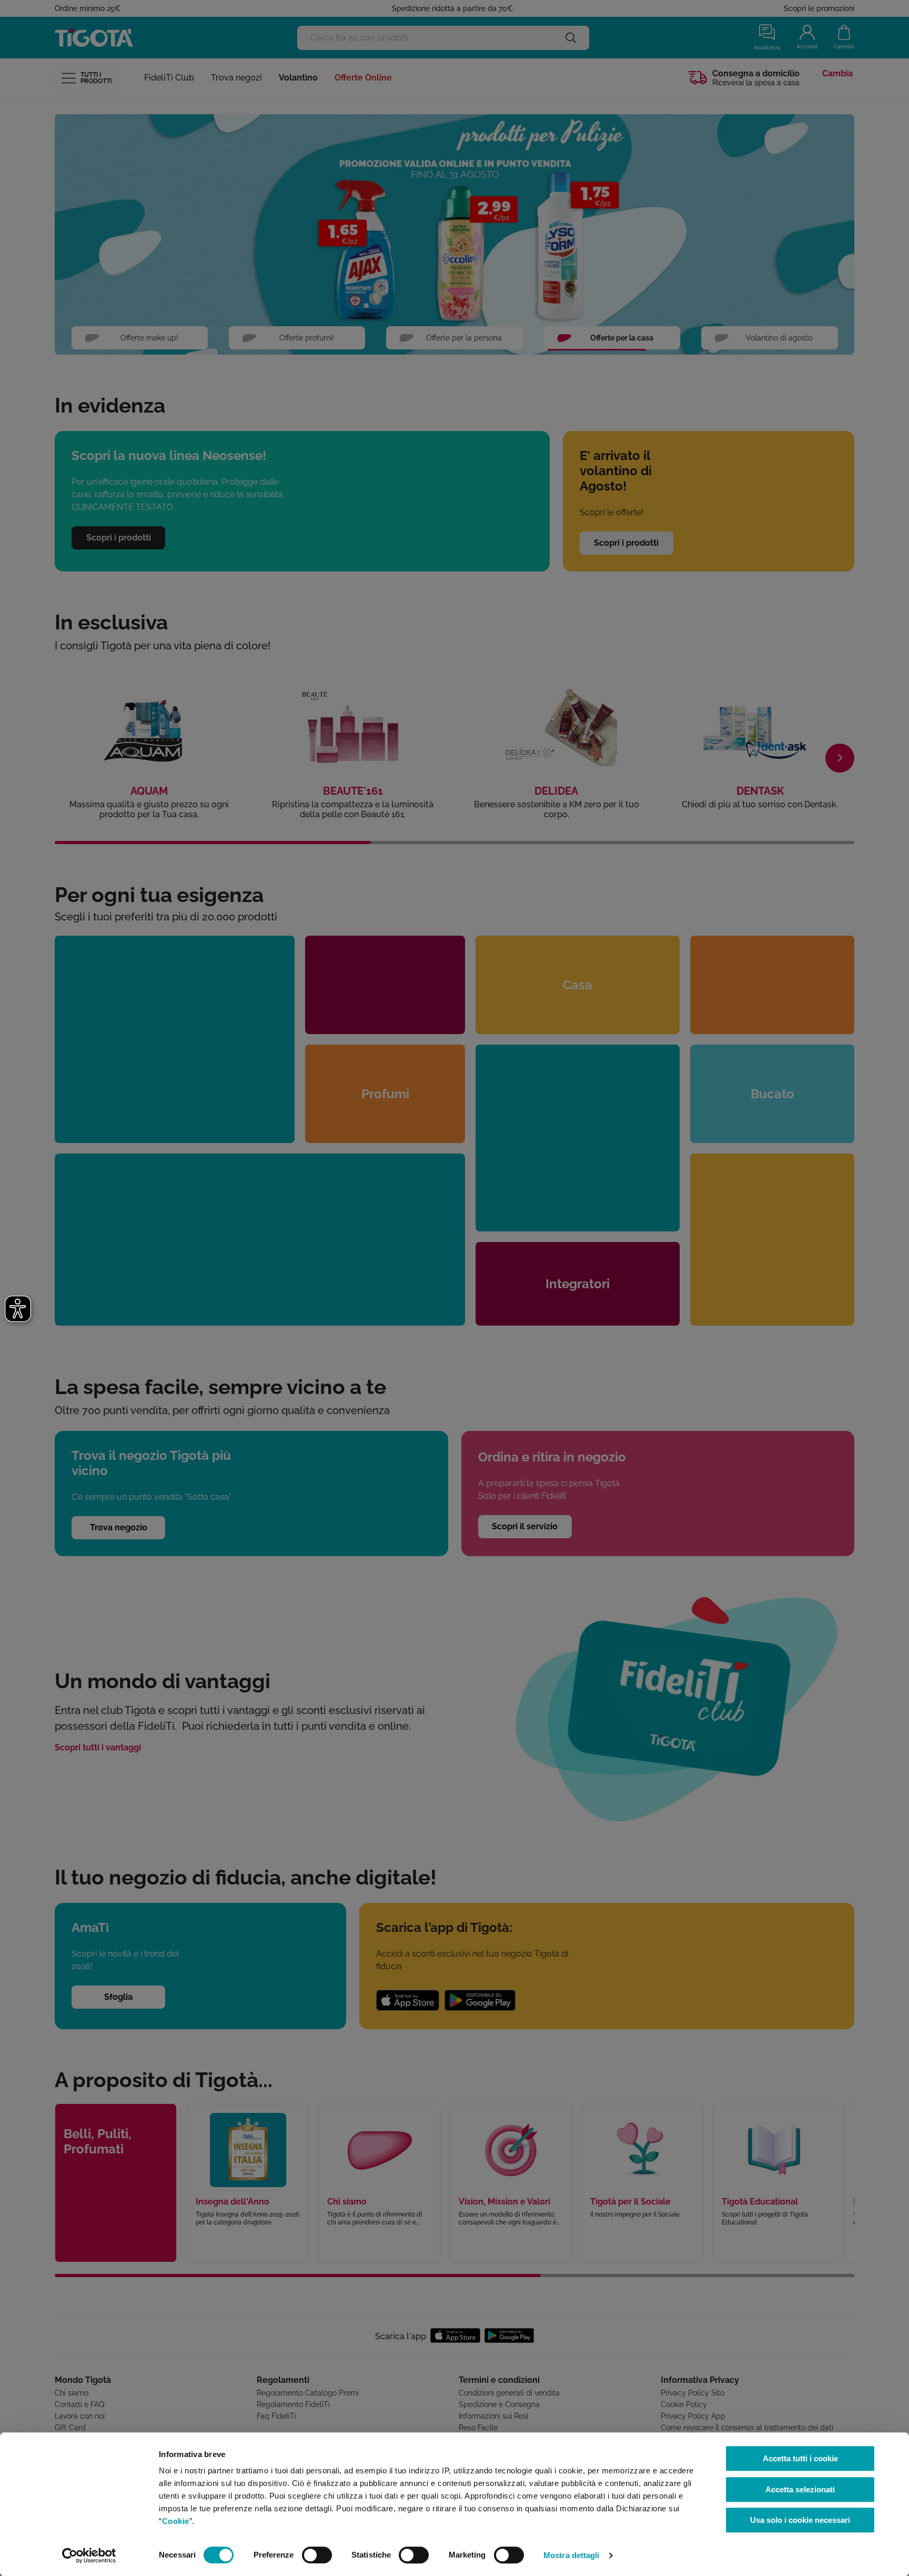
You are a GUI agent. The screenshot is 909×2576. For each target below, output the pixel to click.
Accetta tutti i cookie (800, 2458)
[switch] (317, 2555)
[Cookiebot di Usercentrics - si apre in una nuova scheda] (89, 2555)
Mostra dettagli (572, 2555)
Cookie (176, 2521)
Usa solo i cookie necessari (800, 2520)
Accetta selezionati (800, 2489)
